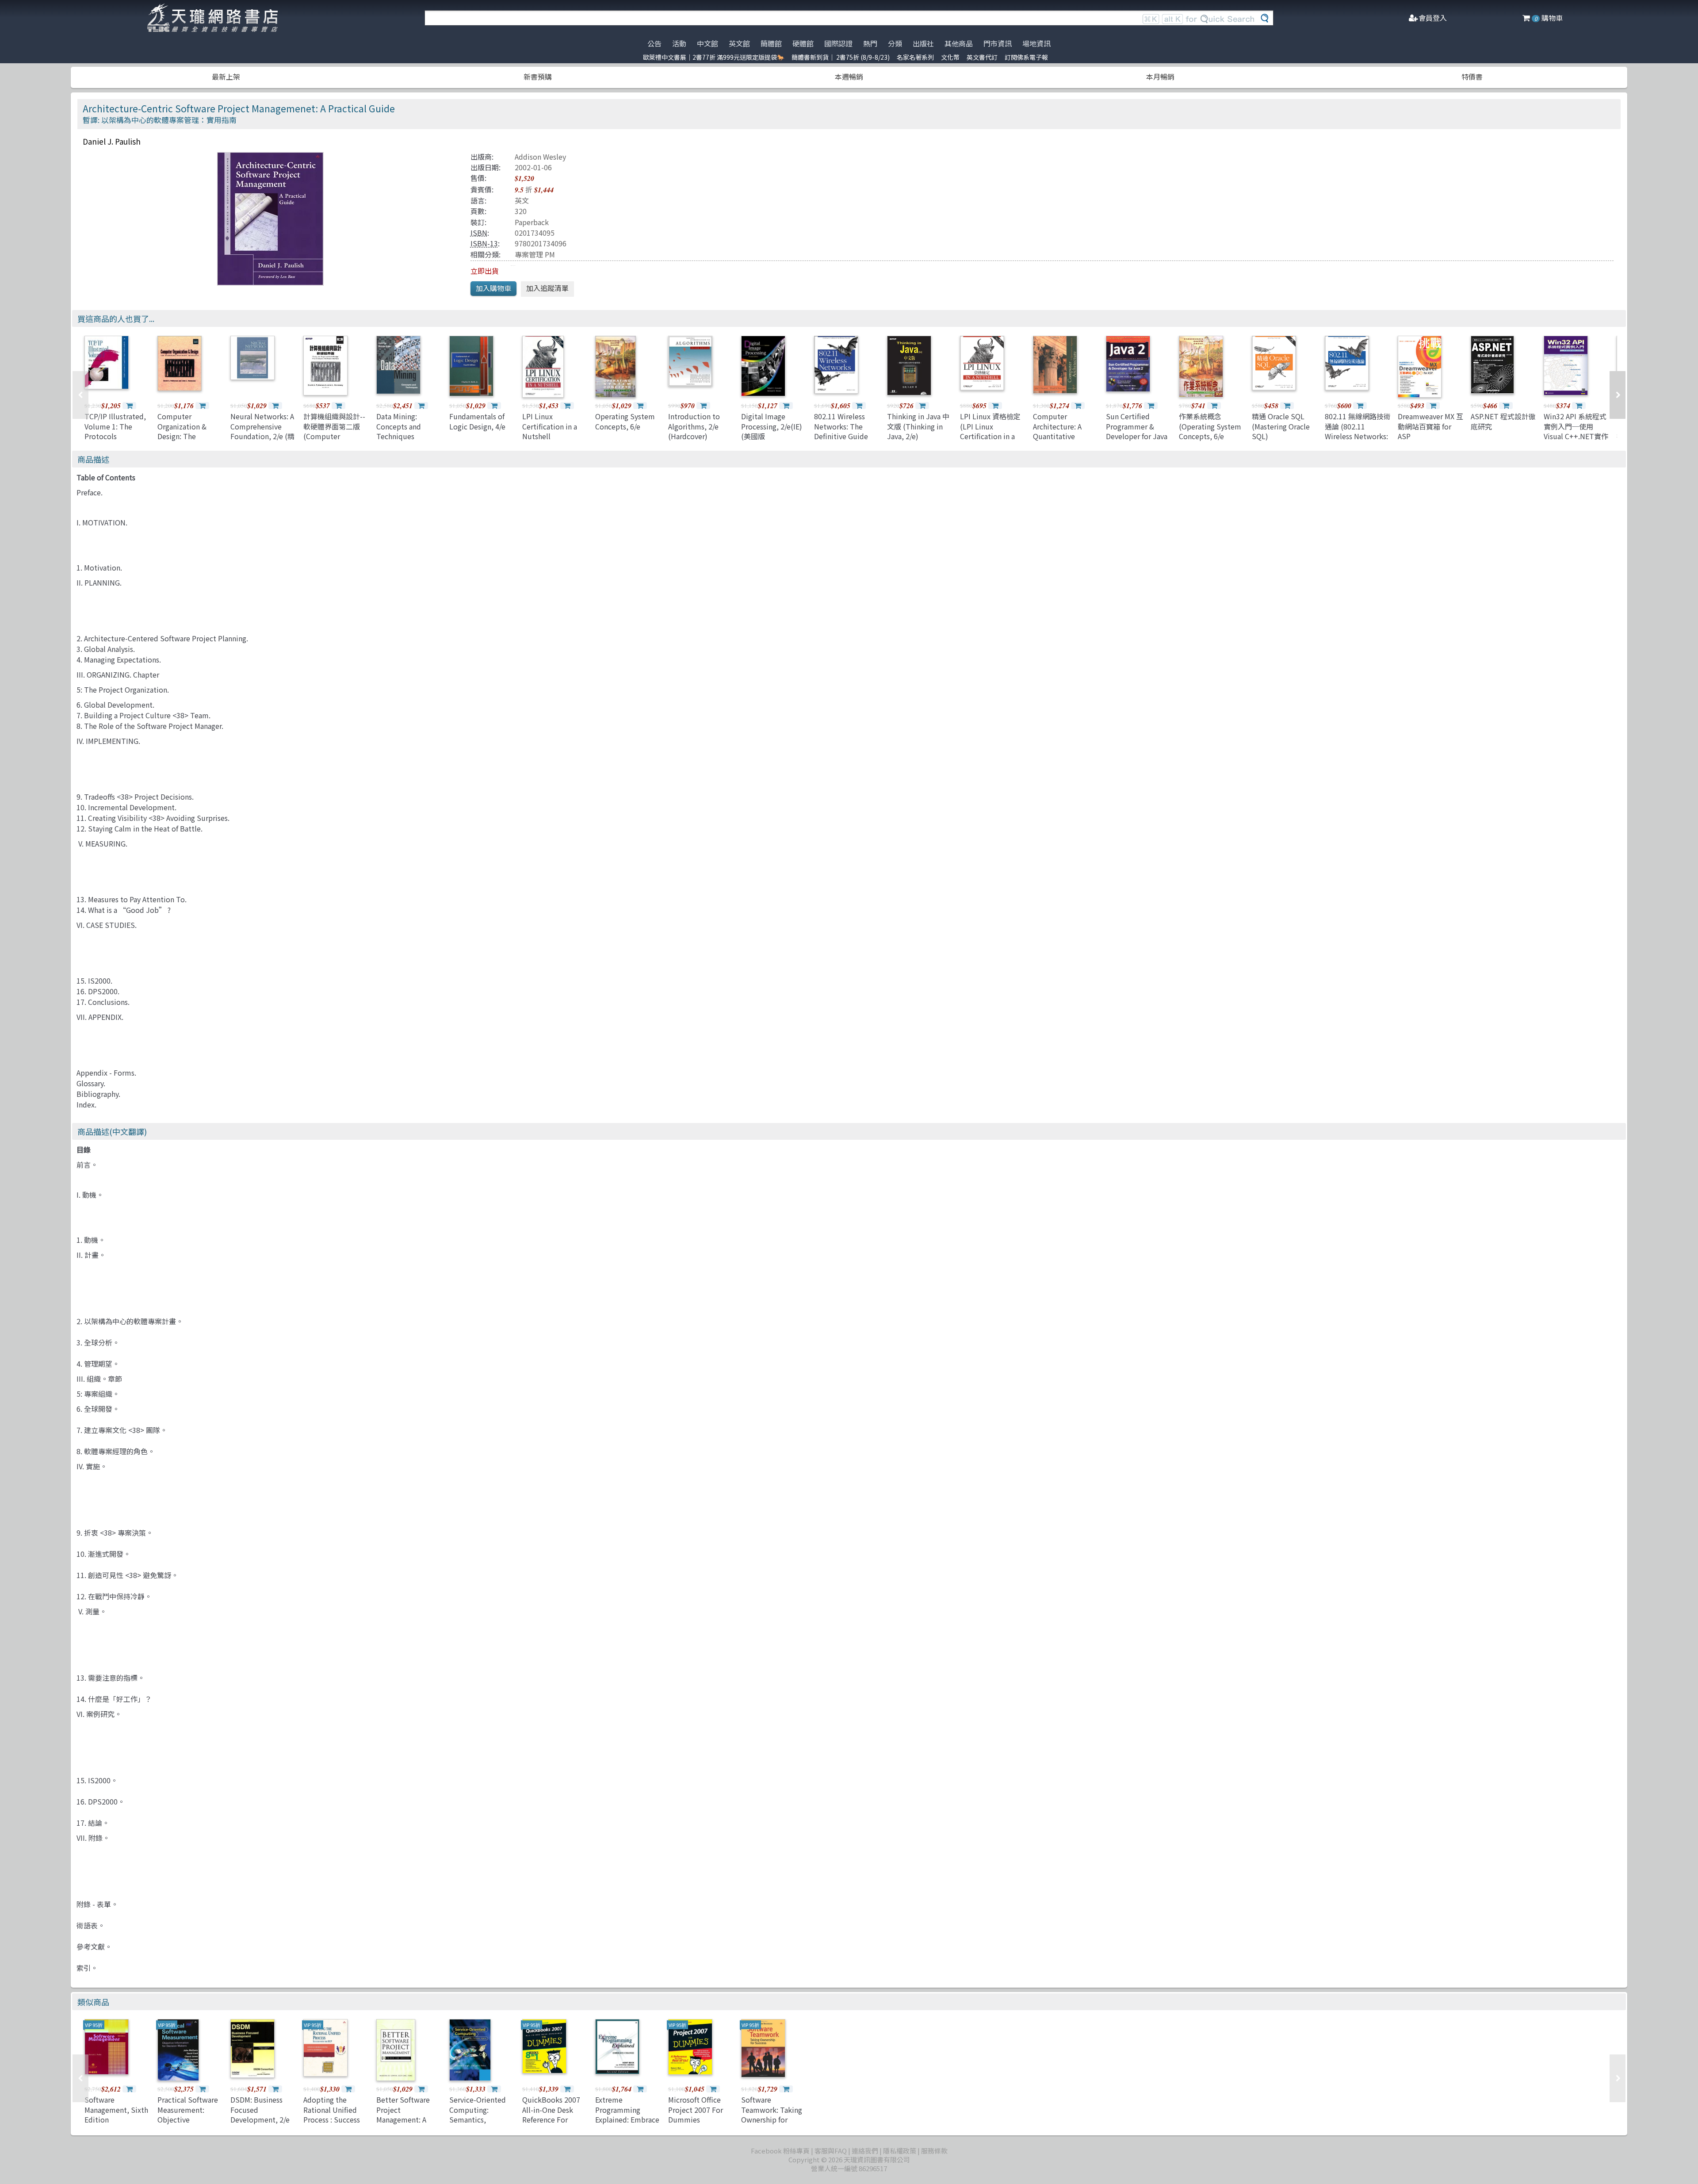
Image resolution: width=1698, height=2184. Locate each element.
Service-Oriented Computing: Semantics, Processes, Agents (478, 2114)
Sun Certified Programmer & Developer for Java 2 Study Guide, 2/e (1137, 431)
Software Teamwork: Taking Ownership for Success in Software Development (774, 2119)
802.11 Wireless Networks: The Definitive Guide (841, 426)
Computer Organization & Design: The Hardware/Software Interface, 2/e (190, 436)
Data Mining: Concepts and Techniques (399, 426)
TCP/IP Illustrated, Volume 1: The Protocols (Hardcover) (115, 431)
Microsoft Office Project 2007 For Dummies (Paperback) (696, 2114)
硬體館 (803, 43)
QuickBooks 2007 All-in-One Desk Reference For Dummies (551, 2114)
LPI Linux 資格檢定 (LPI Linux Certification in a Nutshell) (990, 431)
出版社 (923, 43)
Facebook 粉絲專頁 (780, 2151)
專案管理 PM (535, 254)
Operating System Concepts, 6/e (625, 421)
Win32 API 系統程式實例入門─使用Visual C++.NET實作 (1576, 426)
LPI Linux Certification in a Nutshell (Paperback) (550, 431)
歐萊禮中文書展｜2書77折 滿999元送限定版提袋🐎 (714, 57)
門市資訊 (998, 43)
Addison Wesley (540, 157)
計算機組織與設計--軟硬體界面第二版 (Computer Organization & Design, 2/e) (334, 436)
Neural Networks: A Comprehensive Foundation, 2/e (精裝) (262, 431)
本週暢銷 (849, 77)
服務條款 (934, 2151)
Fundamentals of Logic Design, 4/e (477, 421)
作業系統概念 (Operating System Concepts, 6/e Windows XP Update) (1210, 436)
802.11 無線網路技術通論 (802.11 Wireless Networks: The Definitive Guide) (1358, 436)
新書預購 (538, 77)
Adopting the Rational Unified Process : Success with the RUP (332, 2114)
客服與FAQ (831, 2151)
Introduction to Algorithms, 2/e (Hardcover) (694, 426)
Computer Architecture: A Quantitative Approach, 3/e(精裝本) (1064, 436)
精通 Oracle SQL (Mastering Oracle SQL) (1281, 426)
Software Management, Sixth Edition (116, 2109)
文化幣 (950, 57)
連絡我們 (865, 2151)
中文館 (707, 43)
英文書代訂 (982, 57)
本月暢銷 (1160, 77)
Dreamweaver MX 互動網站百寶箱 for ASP (1430, 426)
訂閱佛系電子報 (1026, 57)
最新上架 (226, 77)
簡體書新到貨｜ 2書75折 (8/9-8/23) (841, 57)
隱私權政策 (900, 2151)
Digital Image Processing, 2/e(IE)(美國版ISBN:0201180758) (772, 431)
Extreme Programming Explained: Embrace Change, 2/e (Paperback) (627, 2119)
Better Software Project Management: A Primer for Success (407, 2114)
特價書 (1472, 77)
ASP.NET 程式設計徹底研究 (1503, 421)
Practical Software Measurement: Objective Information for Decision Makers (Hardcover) (188, 2124)
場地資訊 (1036, 43)
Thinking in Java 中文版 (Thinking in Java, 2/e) (918, 426)
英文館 (739, 43)
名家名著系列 (915, 57)
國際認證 (838, 43)
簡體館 (771, 43)
